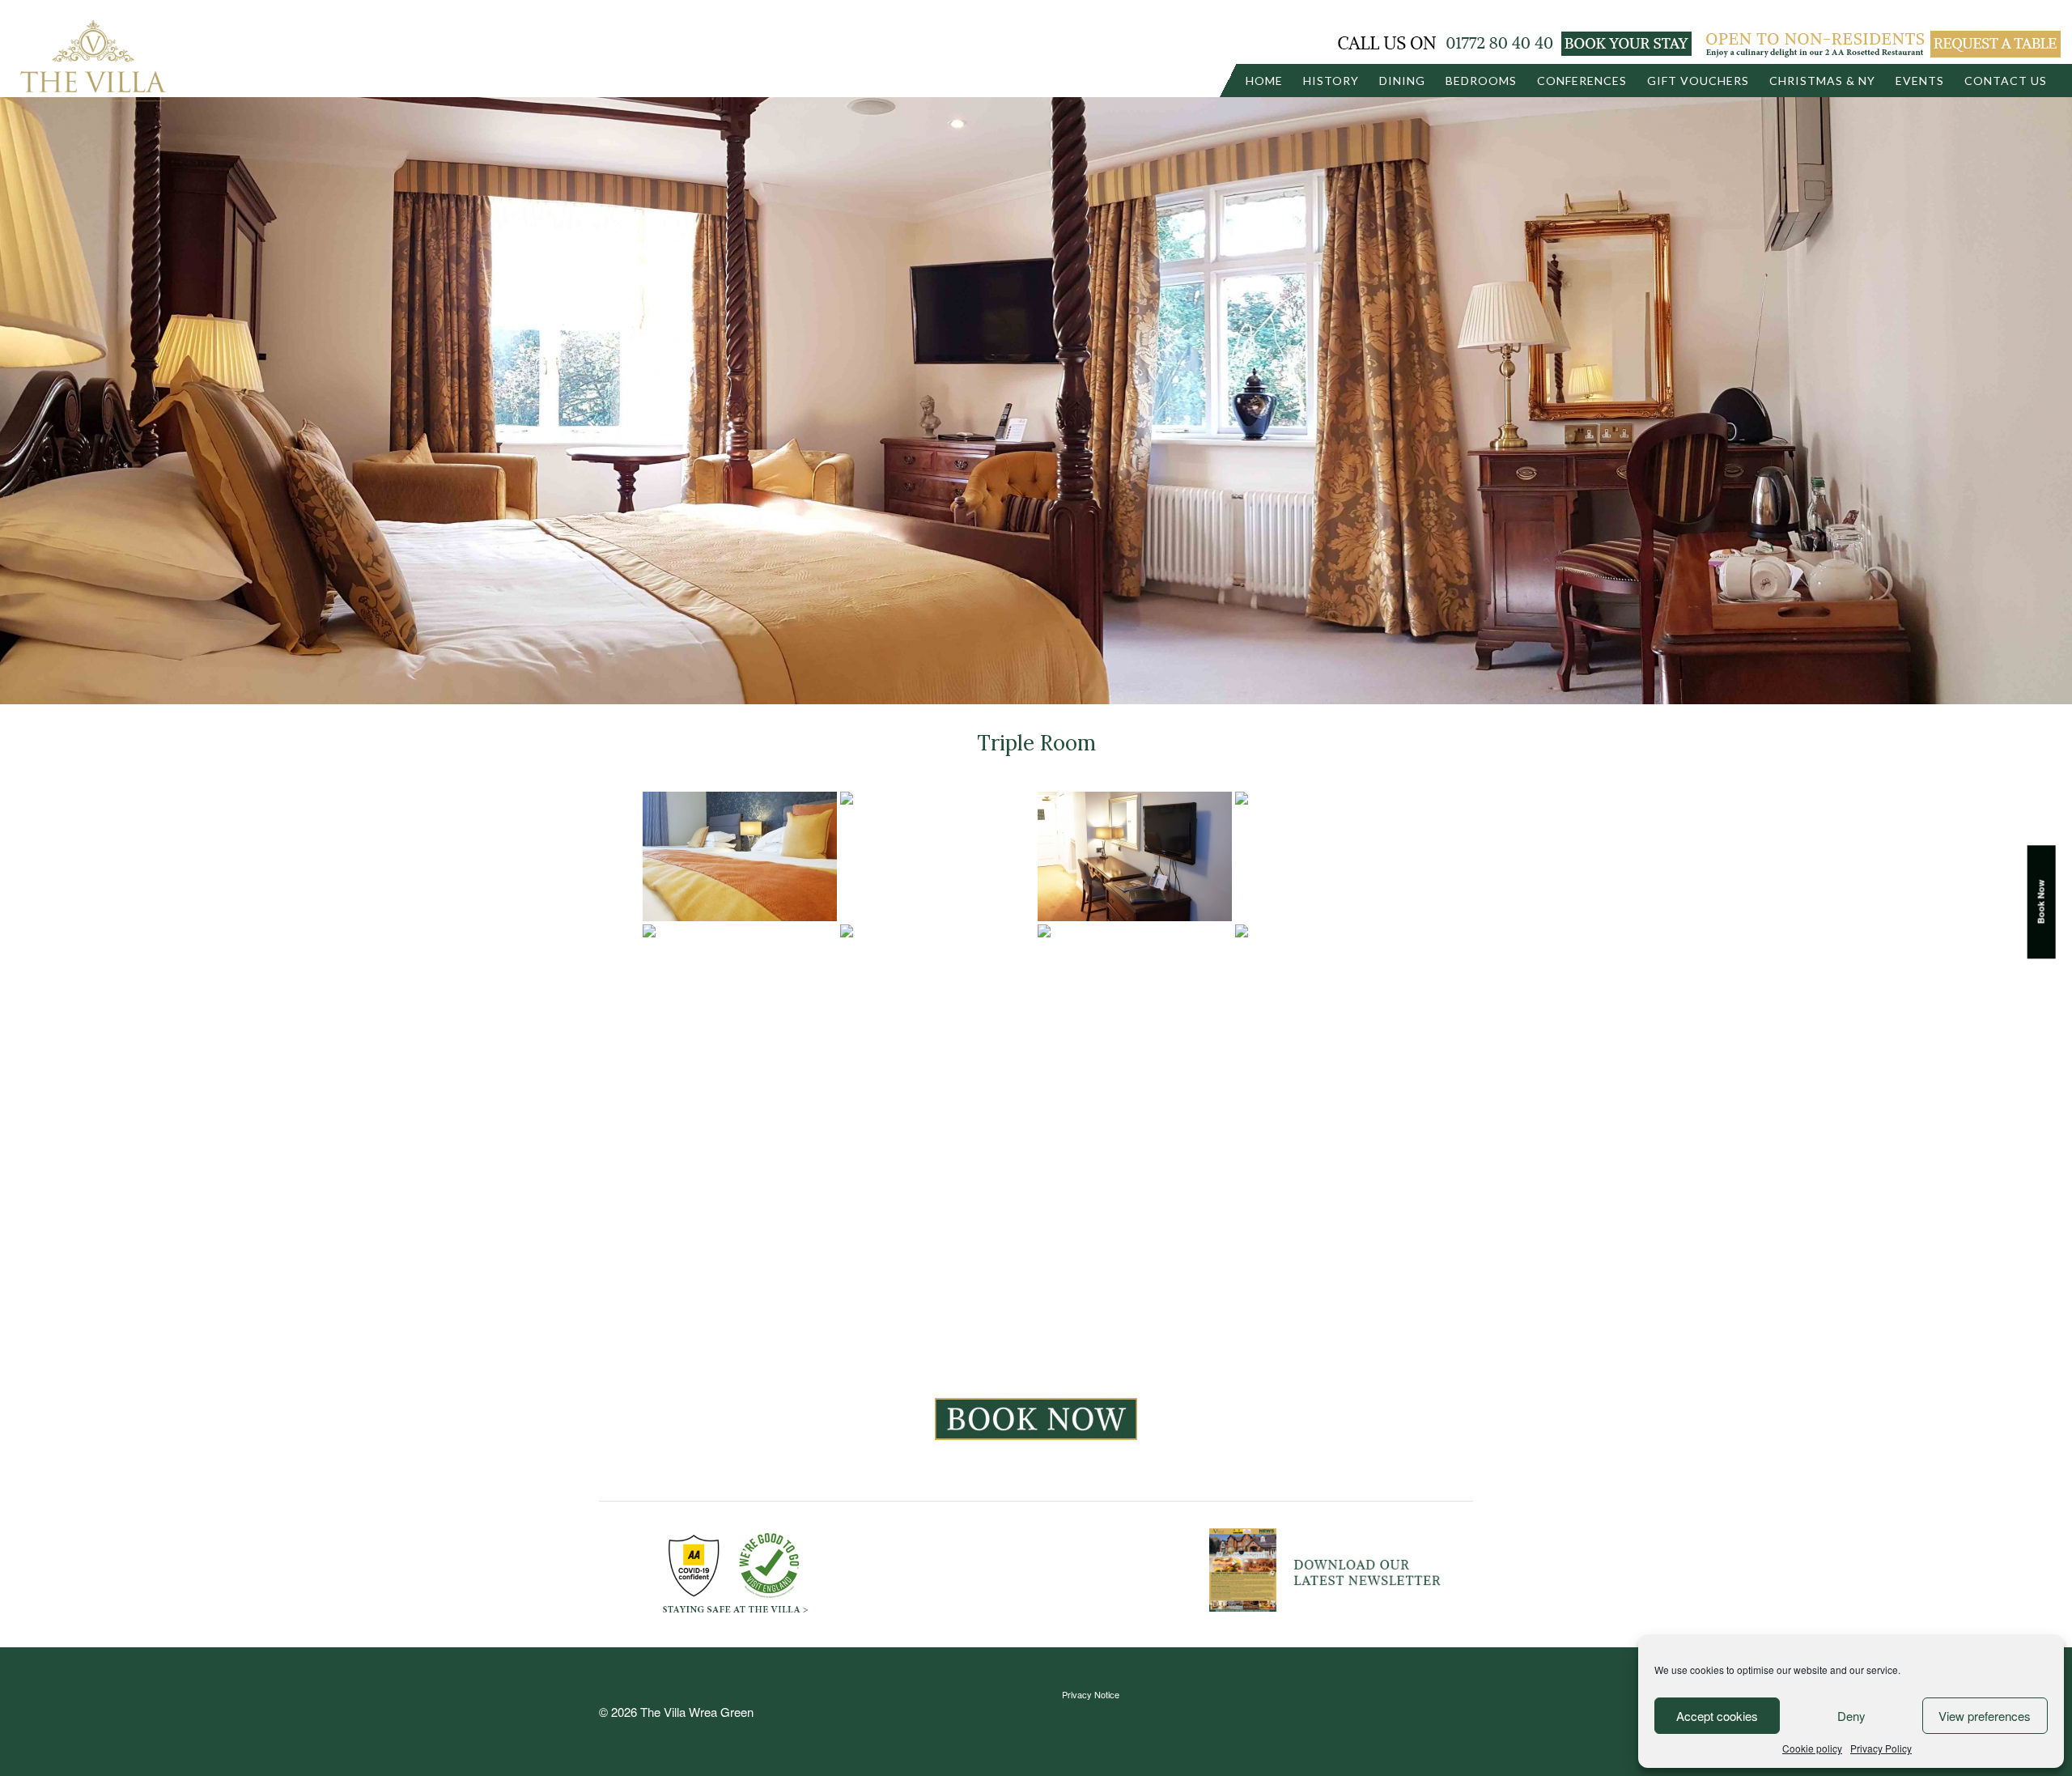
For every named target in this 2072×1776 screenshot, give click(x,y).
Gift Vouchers (1698, 81)
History (1331, 81)
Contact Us (2006, 81)
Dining (1402, 81)
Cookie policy (1812, 1748)
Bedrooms (1481, 81)
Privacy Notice (1091, 1694)
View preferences (1985, 1716)
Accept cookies (1717, 1716)
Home (1264, 81)
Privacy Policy (1881, 1748)
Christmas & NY (1822, 81)
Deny (1851, 1716)
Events (1920, 81)
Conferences (1582, 81)
